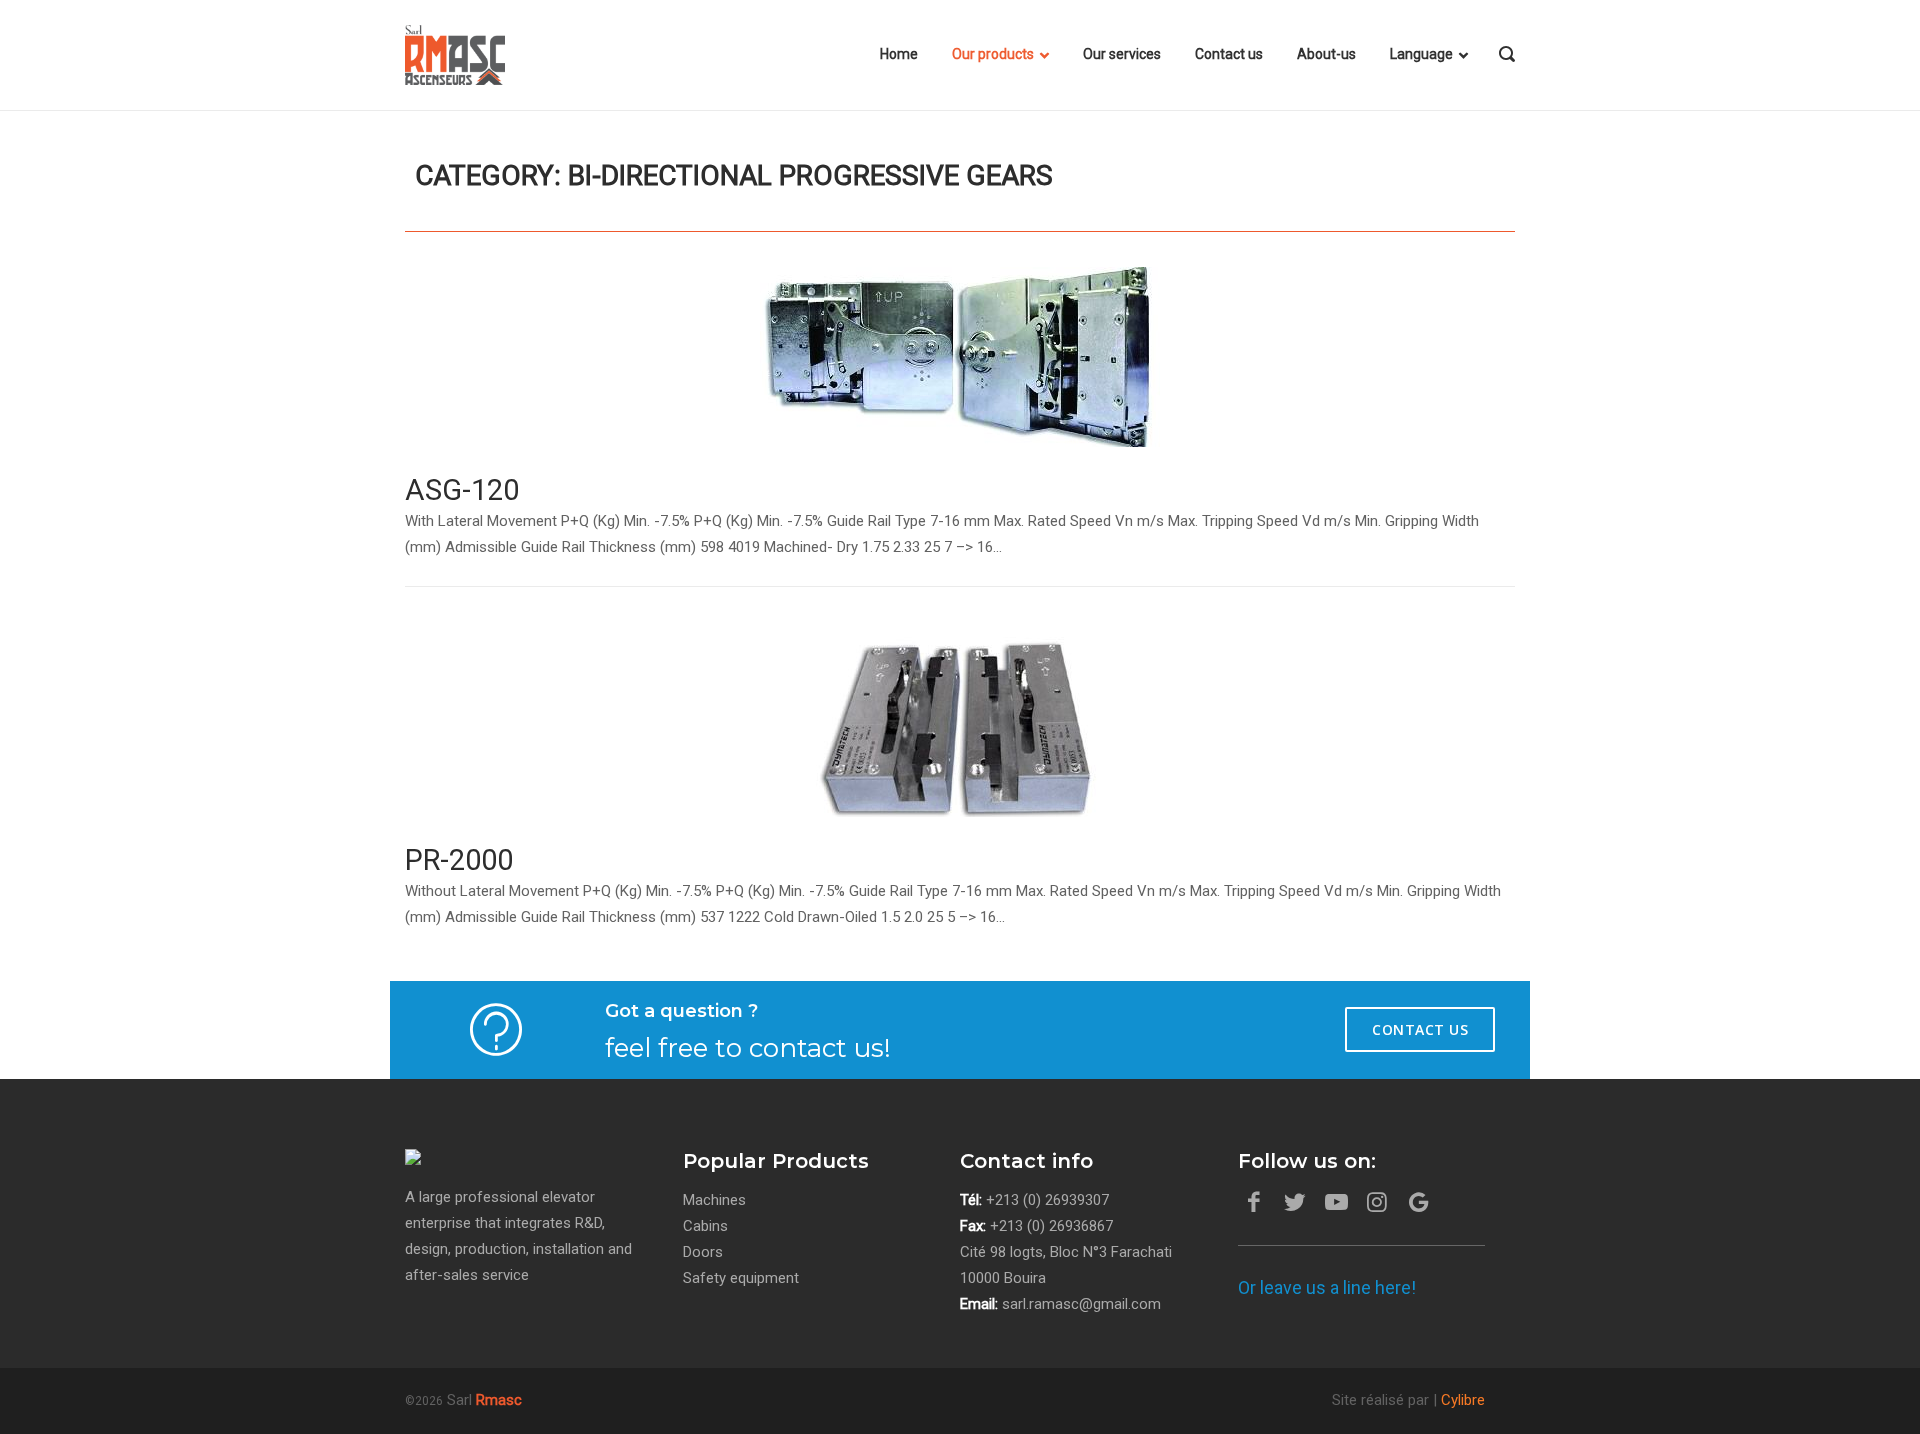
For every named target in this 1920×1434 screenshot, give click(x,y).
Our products (993, 54)
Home (899, 54)
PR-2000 (459, 860)
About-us (1326, 54)
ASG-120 (462, 490)
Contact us (1229, 54)
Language (1421, 54)
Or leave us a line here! (1327, 1287)
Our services (1122, 54)
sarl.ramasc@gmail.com (1081, 1304)
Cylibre (1463, 1400)
